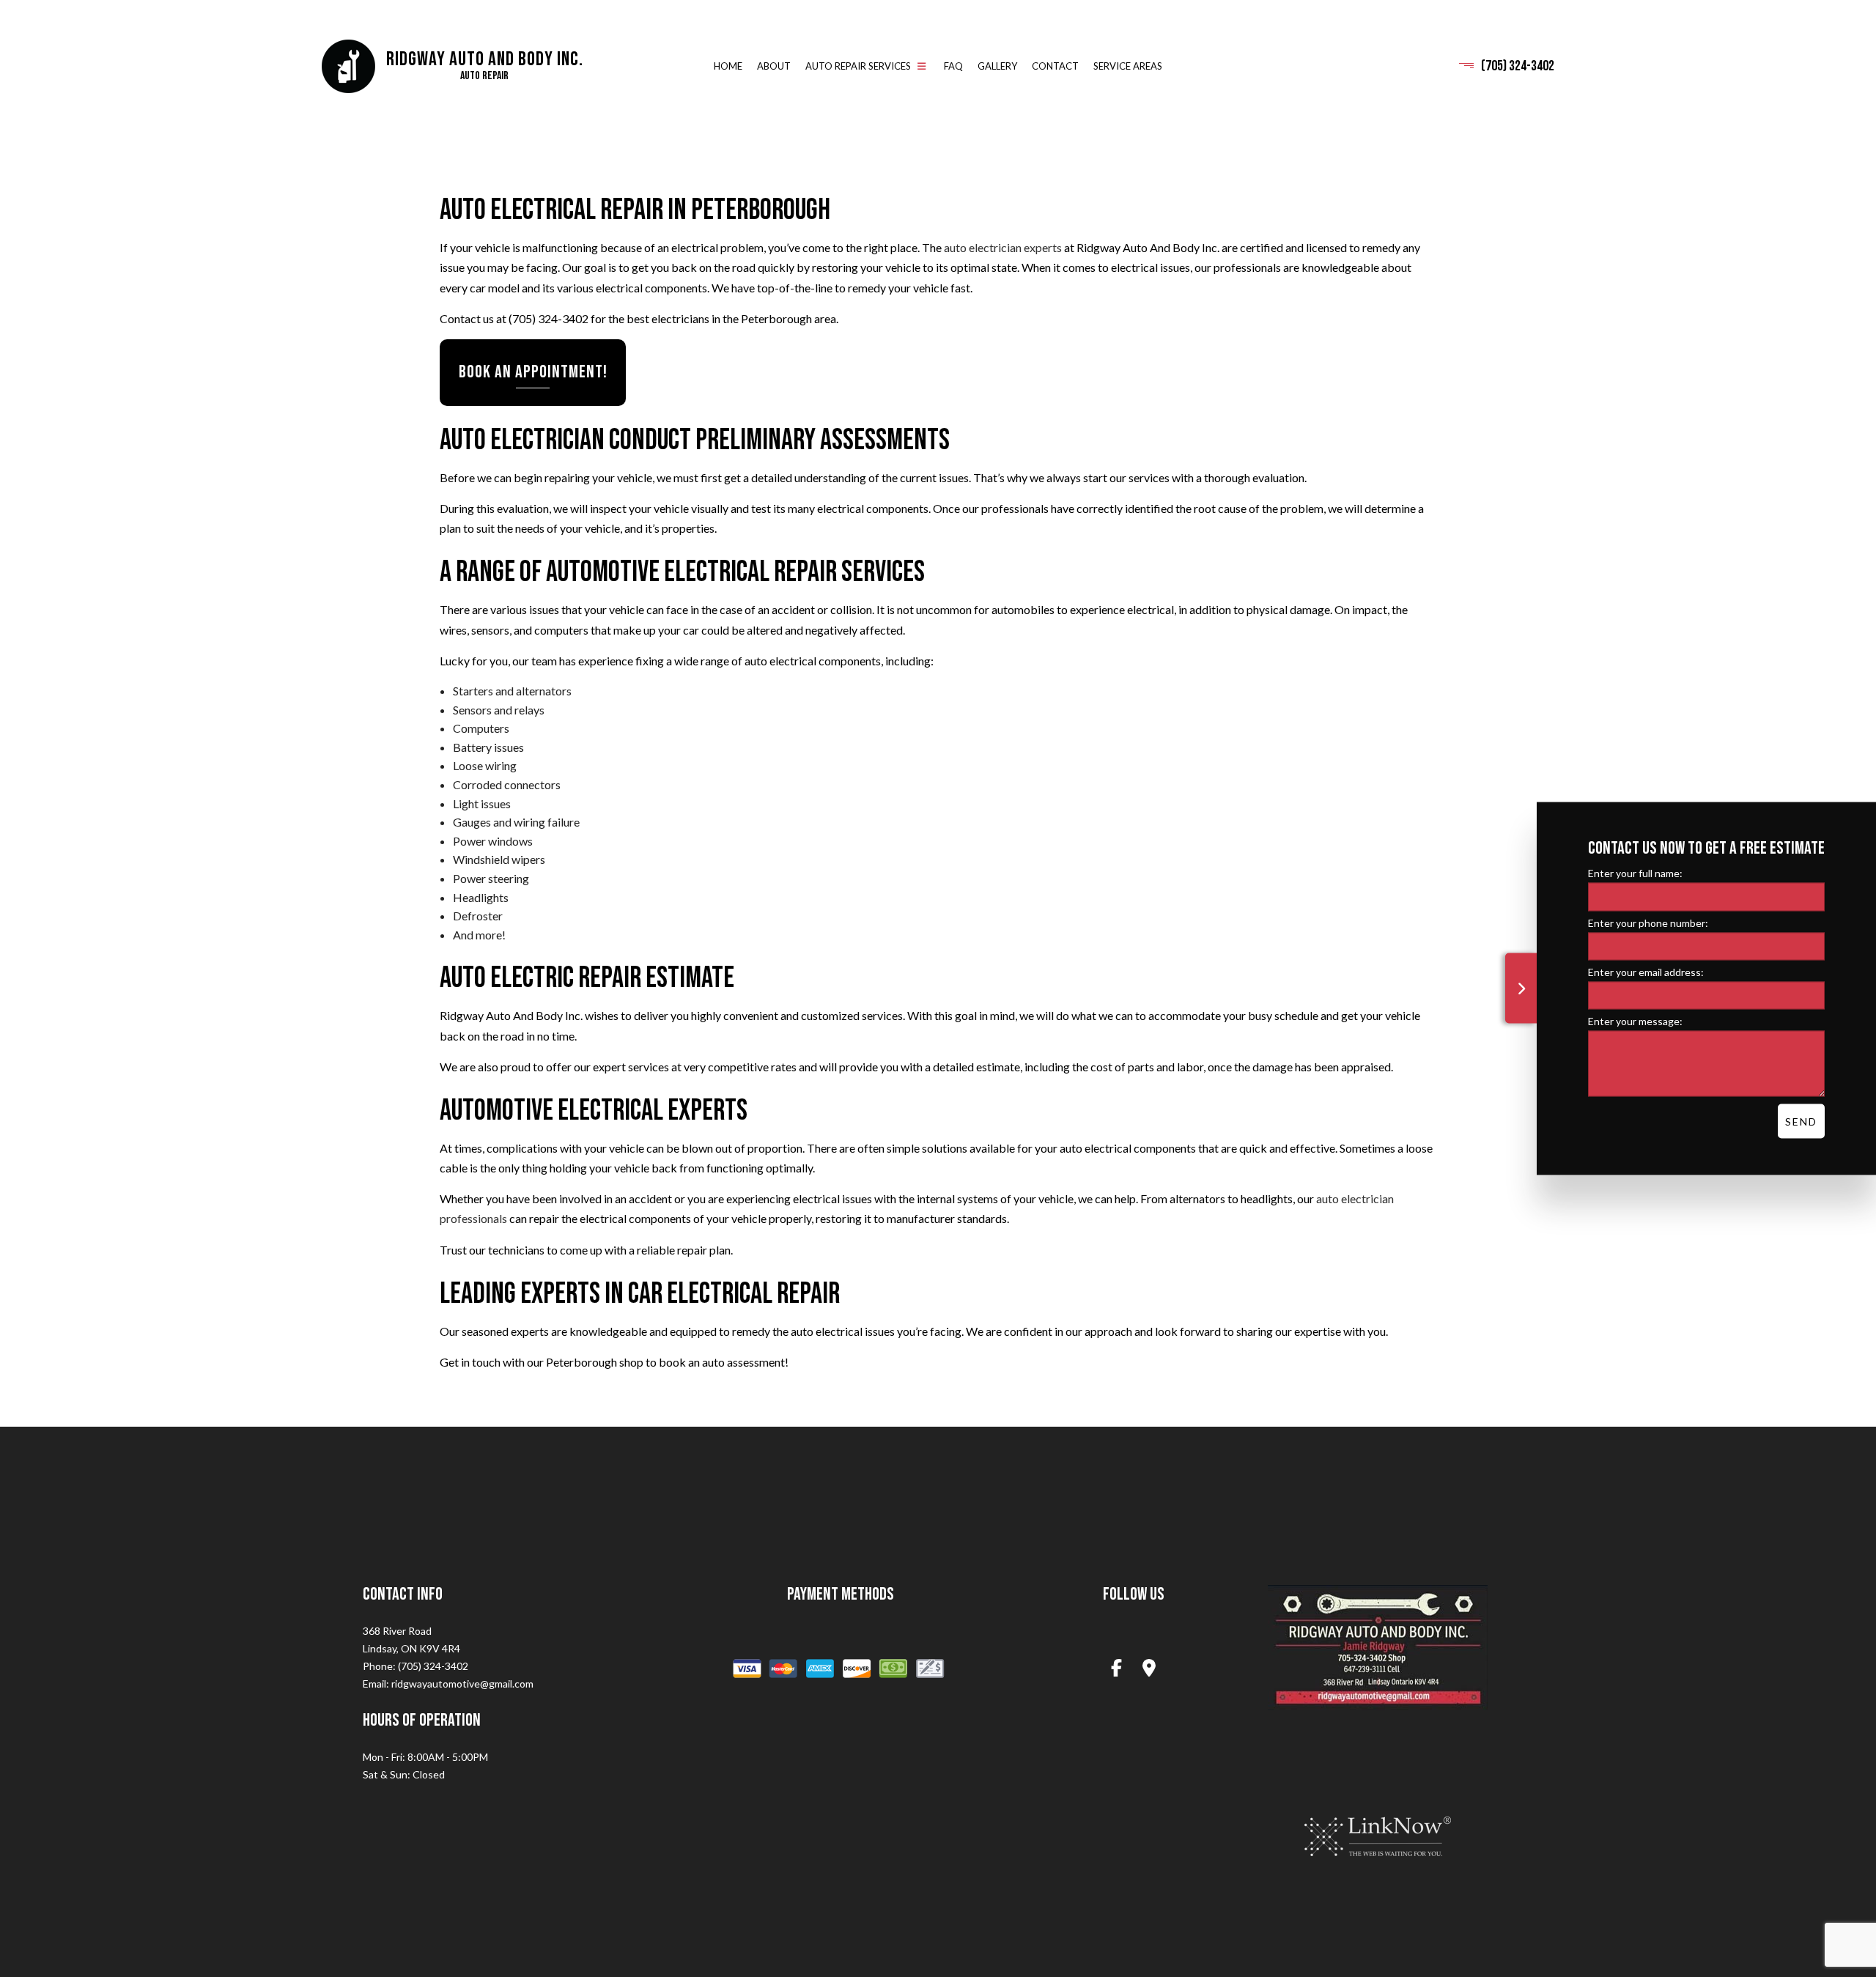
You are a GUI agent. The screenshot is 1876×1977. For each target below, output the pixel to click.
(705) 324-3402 (1518, 66)
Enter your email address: (1646, 971)
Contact (1055, 66)
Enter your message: (1635, 1020)
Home (728, 66)
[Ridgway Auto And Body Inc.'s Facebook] (1116, 1670)
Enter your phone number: (1648, 922)
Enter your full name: (1635, 873)
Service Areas (1128, 66)
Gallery (997, 66)
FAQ (953, 66)
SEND (1801, 1121)
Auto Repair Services (858, 66)
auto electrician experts (1003, 248)
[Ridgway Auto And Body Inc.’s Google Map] (1150, 1670)
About (774, 66)
